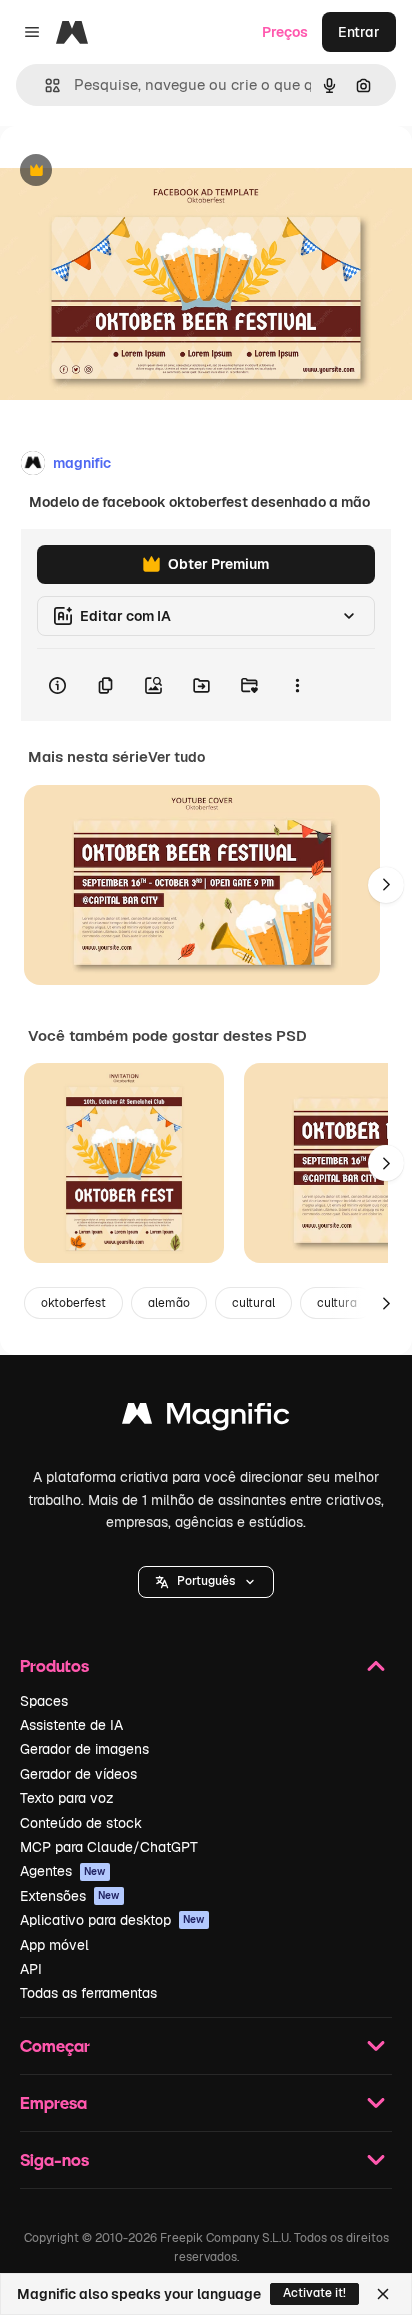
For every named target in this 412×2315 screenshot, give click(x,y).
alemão (169, 1303)
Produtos (54, 1665)
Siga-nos (54, 2159)
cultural (253, 1303)
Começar (55, 2045)
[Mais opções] (297, 685)
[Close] (383, 2294)
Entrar (359, 32)
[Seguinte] (386, 885)
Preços (285, 32)
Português (206, 1581)
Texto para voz (67, 1798)
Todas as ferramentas (88, 1993)
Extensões (70, 1896)
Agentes (63, 1871)
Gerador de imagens (84, 1749)
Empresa (53, 2102)
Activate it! (314, 2293)
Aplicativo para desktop (112, 1920)
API (31, 1969)
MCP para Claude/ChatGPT (109, 1847)
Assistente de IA (71, 1725)
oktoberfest (73, 1303)
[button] (206, 1582)
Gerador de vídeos (78, 1774)
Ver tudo (176, 757)
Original (128, 171)
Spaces (44, 1701)
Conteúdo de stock (81, 1823)
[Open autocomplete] (44, 85)
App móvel (54, 1945)
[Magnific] (206, 1418)
